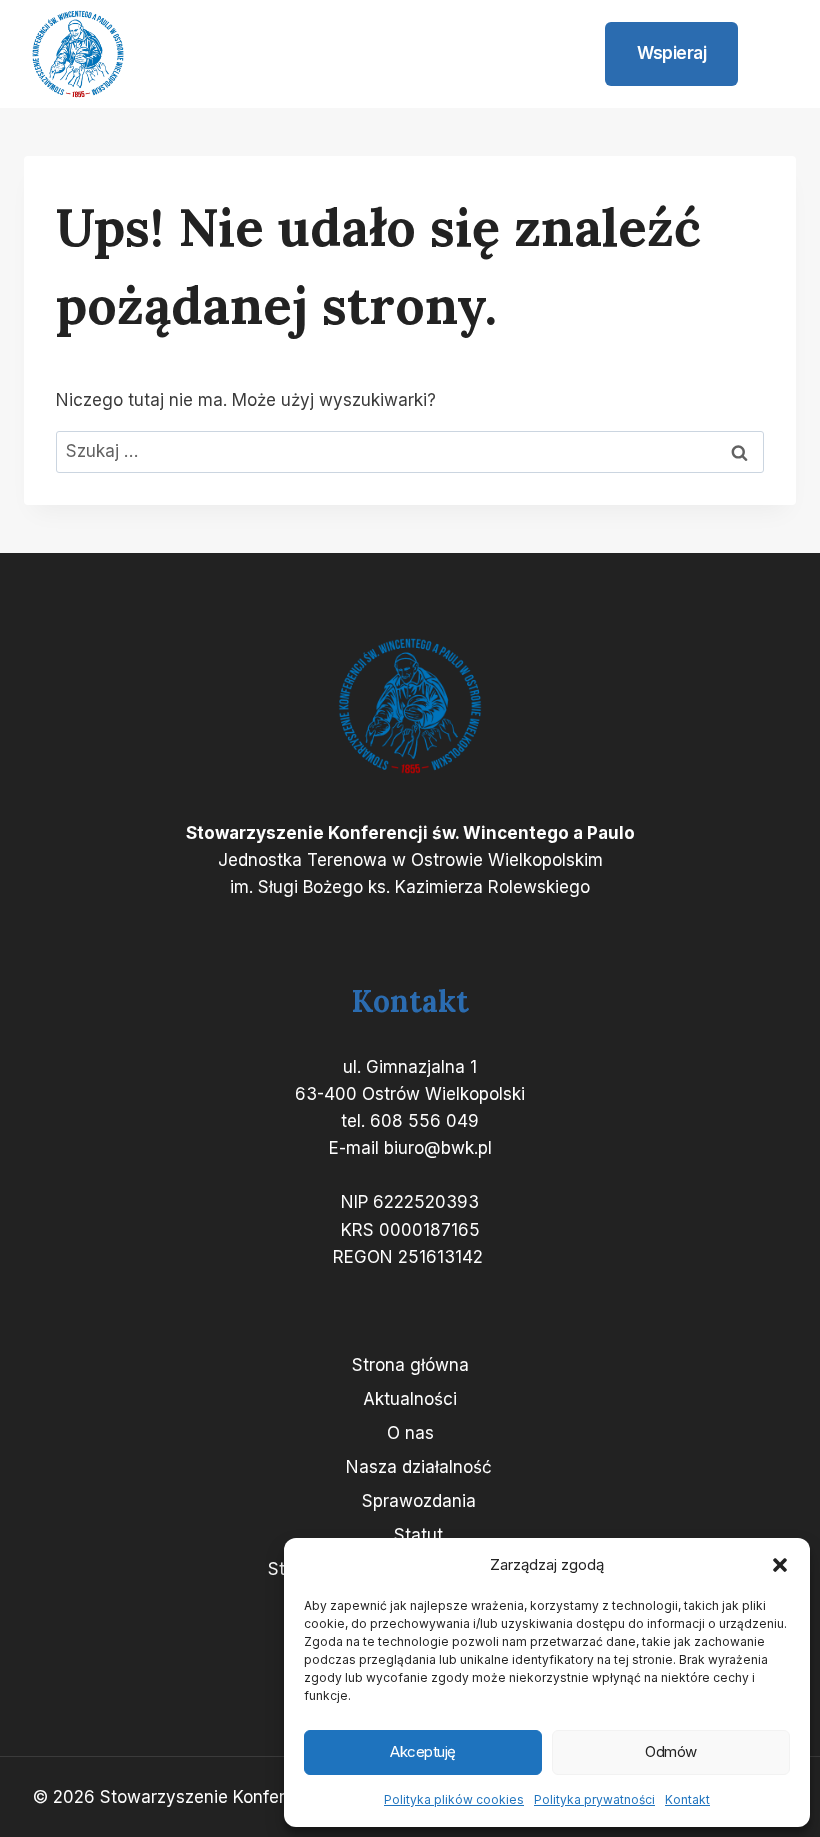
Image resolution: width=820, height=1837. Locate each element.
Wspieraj (671, 53)
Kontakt (687, 1799)
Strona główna (410, 1365)
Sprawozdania (419, 1501)
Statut (418, 1535)
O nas (410, 1433)
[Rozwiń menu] (772, 54)
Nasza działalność (419, 1467)
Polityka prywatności (594, 1799)
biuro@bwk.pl (438, 1148)
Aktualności (410, 1399)
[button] (780, 1565)
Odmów (671, 1751)
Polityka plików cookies (454, 1799)
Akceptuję (423, 1751)
